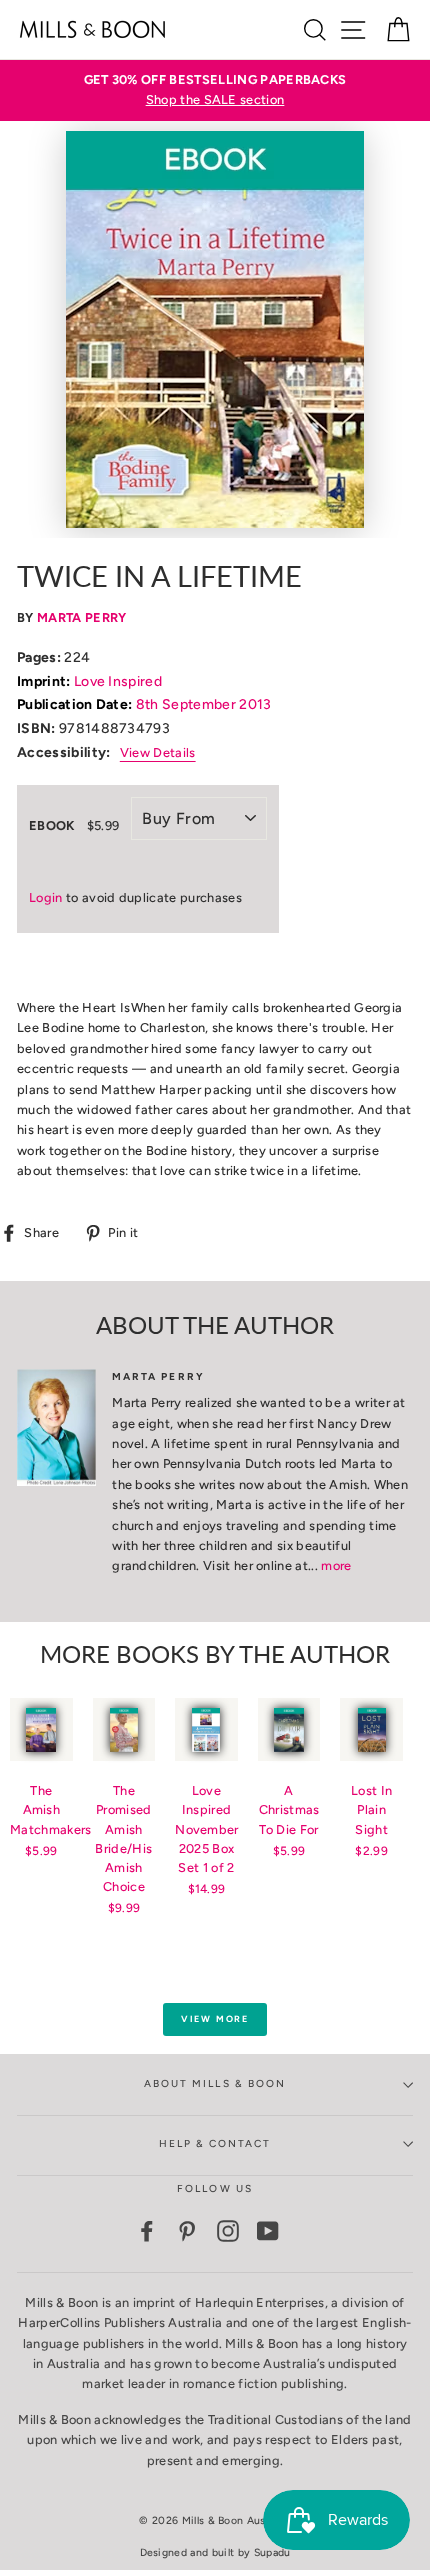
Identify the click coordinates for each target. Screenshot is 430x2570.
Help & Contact (215, 2143)
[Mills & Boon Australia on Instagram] (228, 2231)
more (336, 1565)
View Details (158, 752)
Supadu (272, 2552)
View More (215, 2018)
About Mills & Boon (215, 2083)
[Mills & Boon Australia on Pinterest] (187, 2231)
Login (46, 897)
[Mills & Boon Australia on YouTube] (268, 2231)
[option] (215, 90)
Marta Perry (82, 617)
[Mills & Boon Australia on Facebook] (147, 2231)
